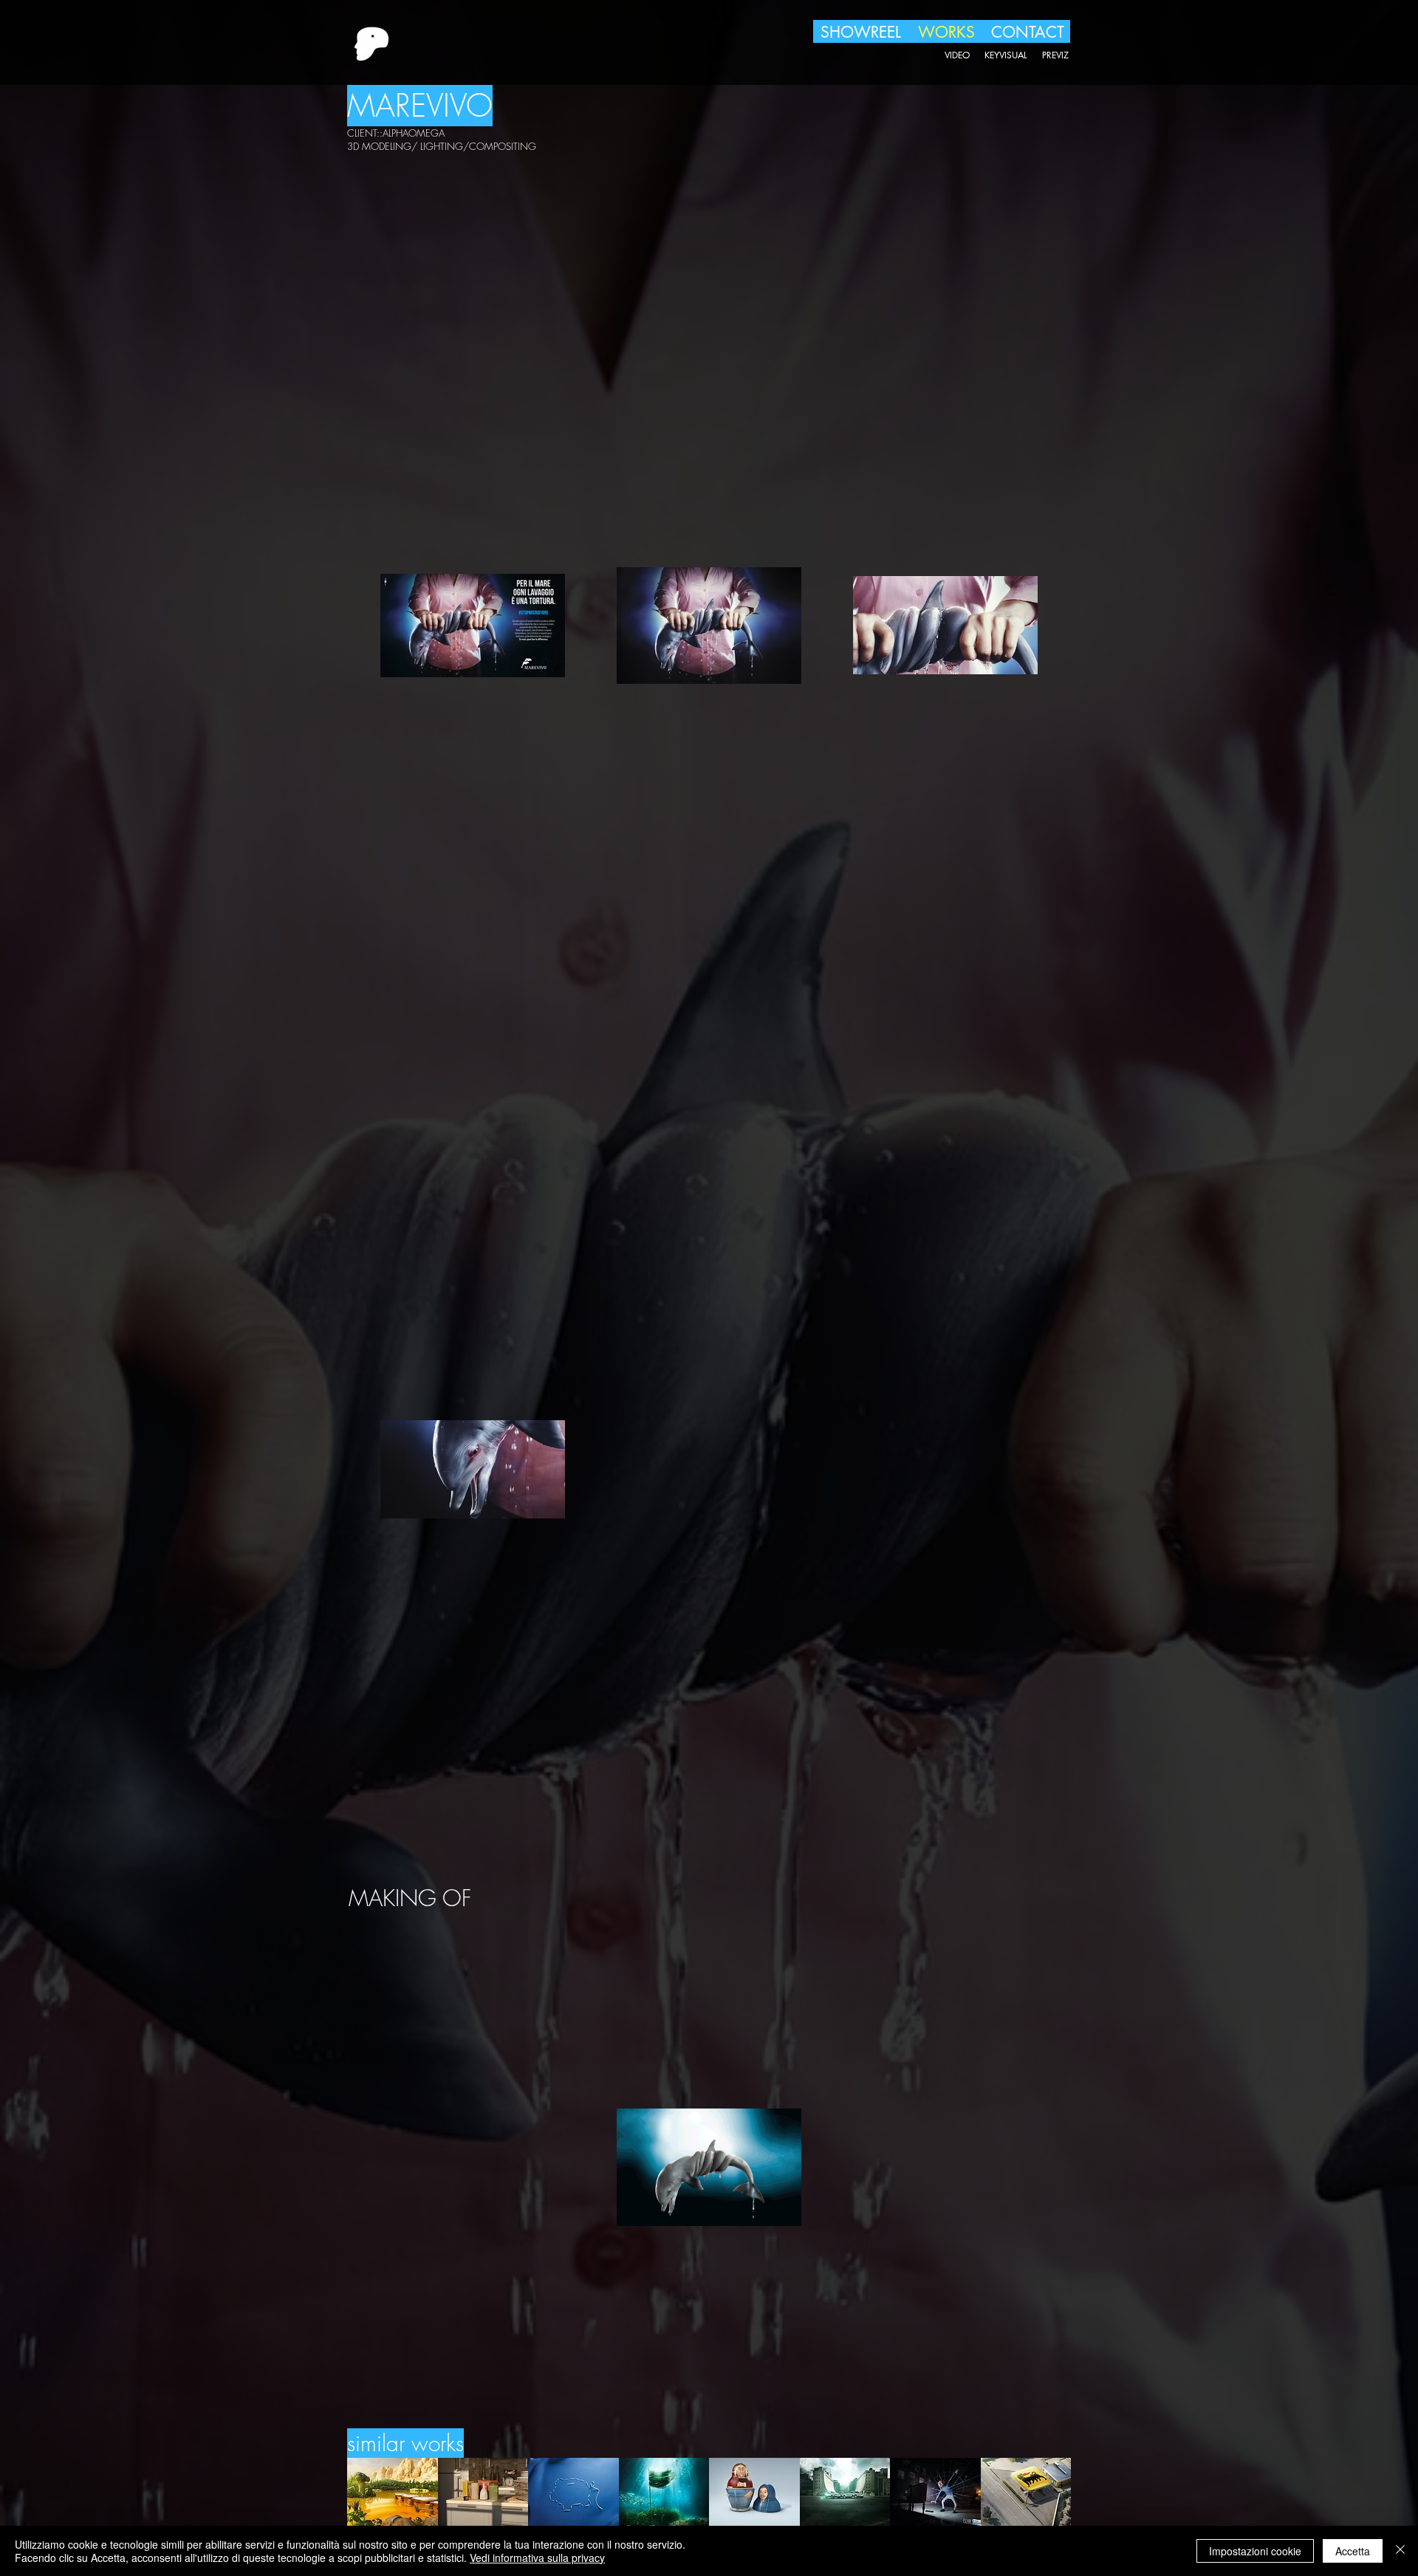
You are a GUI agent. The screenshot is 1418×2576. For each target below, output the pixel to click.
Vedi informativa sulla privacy (537, 2558)
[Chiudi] (1400, 2551)
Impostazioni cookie (1255, 2551)
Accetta (1353, 2551)
